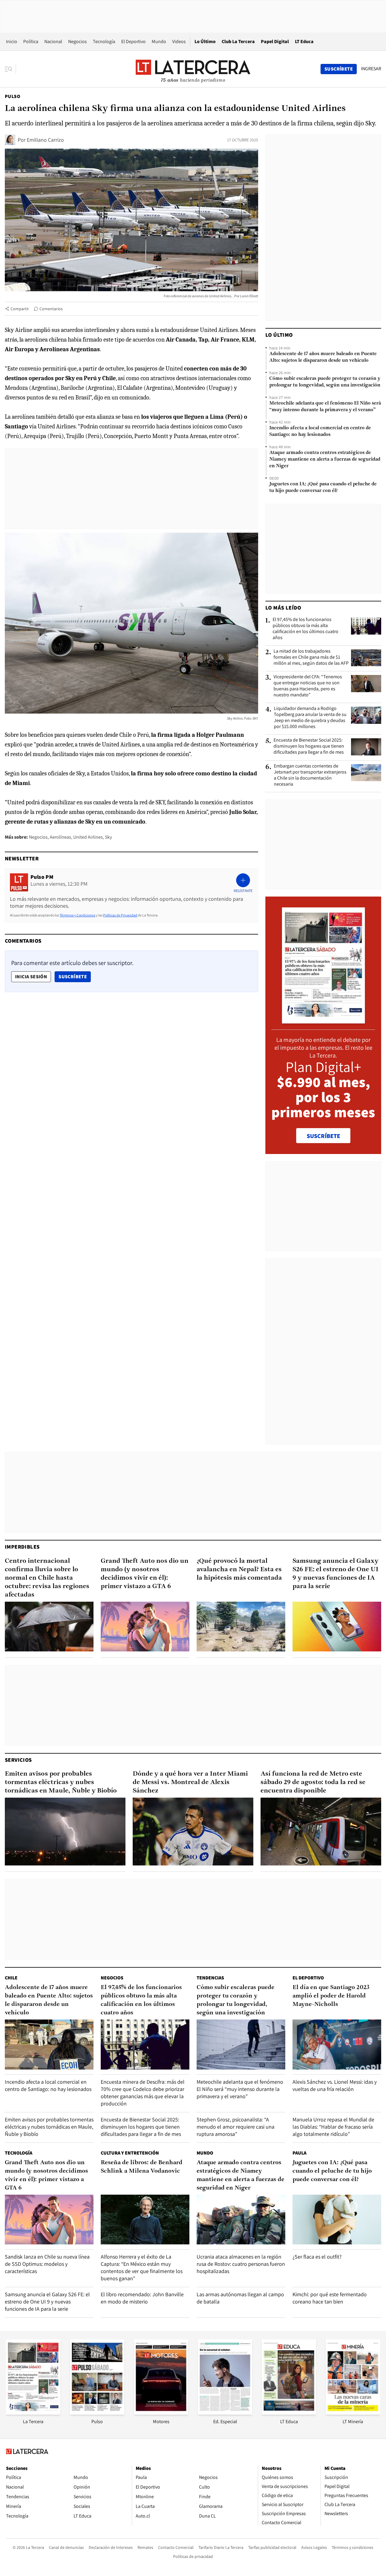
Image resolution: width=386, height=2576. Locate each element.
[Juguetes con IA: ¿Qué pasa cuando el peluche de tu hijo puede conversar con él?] (337, 2220)
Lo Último (205, 41)
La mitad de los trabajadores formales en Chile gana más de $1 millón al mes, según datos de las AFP (311, 657)
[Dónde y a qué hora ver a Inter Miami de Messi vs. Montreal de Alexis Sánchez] (193, 1832)
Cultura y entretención (130, 2153)
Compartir (20, 309)
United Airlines (88, 837)
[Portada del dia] (323, 1020)
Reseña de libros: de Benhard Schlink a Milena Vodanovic (142, 2167)
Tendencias (210, 1978)
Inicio (12, 41)
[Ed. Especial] (225, 2413)
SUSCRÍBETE (323, 1136)
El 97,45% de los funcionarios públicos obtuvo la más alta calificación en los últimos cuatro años (305, 629)
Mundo (159, 41)
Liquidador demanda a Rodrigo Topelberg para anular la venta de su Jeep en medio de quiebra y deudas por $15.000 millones (310, 717)
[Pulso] (97, 2413)
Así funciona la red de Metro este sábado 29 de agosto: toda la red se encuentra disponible (313, 1782)
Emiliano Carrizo (45, 140)
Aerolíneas (60, 837)
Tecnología (104, 41)
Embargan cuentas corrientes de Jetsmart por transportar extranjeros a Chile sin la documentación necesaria (310, 775)
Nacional (53, 41)
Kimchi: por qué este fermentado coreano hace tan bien (330, 2298)
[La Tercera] (33, 2413)
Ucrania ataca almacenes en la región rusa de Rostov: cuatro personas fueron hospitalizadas (241, 2264)
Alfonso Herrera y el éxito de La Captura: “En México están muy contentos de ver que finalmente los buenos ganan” (142, 2267)
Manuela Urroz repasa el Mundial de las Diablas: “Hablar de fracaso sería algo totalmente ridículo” (333, 2127)
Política (31, 41)
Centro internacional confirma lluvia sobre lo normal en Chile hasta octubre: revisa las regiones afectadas (47, 1578)
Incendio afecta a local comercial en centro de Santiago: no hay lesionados (320, 431)
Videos (179, 41)
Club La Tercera (238, 41)
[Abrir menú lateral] (10, 69)
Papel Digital (275, 41)
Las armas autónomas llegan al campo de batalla (240, 2298)
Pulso (13, 96)
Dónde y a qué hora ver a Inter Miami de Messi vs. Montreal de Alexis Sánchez (190, 1782)
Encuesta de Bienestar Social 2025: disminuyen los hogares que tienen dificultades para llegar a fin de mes (309, 746)
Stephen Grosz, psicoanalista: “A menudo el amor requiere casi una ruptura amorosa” (236, 2127)
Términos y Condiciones (78, 915)
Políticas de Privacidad (120, 915)
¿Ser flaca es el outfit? (317, 2257)
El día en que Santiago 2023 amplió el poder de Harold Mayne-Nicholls (331, 1996)
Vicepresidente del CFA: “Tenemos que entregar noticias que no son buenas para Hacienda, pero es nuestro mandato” (308, 686)
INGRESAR (371, 69)
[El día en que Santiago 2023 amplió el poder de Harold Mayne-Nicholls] (337, 2044)
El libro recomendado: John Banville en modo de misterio (142, 2298)
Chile (11, 1978)
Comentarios (51, 309)
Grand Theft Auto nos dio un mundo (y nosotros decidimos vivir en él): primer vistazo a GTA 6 (145, 1574)
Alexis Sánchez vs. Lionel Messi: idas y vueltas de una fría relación (335, 2085)
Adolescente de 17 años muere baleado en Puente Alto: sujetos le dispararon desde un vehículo (323, 357)
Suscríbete (74, 976)
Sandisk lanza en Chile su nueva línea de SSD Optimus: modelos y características (47, 2264)
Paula (299, 2153)
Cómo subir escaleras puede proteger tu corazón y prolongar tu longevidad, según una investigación (325, 382)
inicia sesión (31, 977)
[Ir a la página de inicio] (193, 69)
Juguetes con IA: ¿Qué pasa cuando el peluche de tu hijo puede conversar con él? (323, 487)
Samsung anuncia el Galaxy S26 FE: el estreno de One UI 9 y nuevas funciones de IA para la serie (335, 1574)
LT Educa (304, 41)
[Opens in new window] (161, 2413)
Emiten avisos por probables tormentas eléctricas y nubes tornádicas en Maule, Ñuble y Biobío (61, 1782)
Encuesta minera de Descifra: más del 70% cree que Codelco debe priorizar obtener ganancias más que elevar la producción (143, 2093)
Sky (108, 837)
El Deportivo (133, 41)
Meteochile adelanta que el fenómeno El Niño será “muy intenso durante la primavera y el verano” (325, 407)
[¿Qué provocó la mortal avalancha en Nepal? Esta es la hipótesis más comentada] (241, 1627)
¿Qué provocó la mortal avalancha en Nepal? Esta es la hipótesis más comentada (239, 1570)
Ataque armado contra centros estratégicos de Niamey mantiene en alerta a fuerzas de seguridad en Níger (325, 459)
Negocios (78, 41)
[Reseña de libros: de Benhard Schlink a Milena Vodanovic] (145, 2220)
